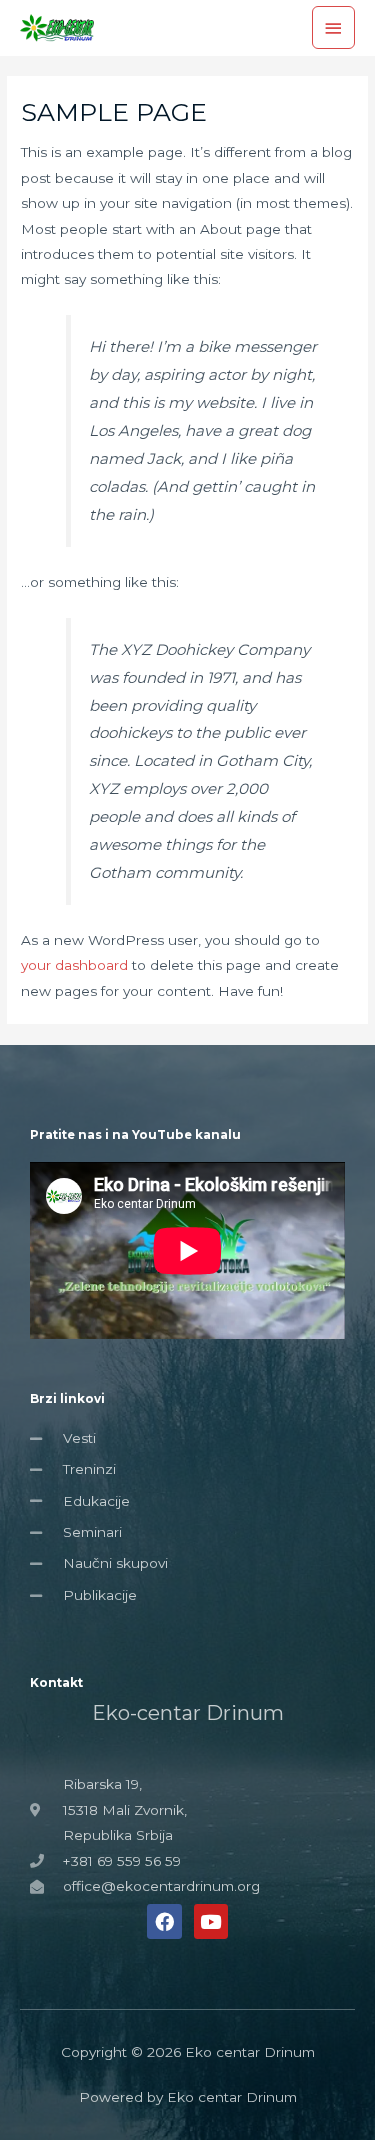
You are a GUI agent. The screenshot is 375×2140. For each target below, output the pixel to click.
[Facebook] (164, 1921)
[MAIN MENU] (334, 27)
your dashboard (74, 965)
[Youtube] (211, 1921)
